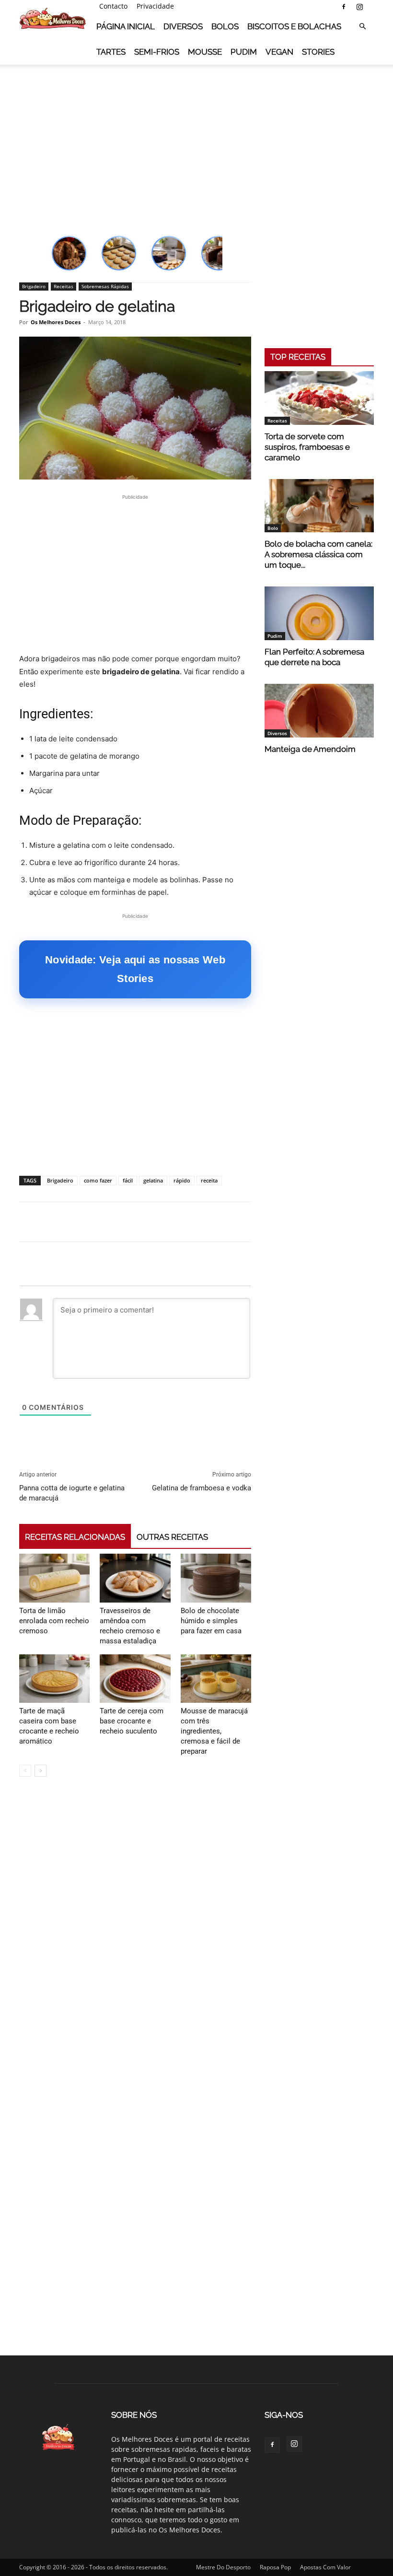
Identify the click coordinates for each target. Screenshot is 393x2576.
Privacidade (155, 6)
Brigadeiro (34, 286)
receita (209, 1180)
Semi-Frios (157, 52)
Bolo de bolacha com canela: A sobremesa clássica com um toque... (318, 554)
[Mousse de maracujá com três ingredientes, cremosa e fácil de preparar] (216, 1679)
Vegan (279, 52)
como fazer (98, 1180)
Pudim (244, 52)
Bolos (225, 26)
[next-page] (40, 1771)
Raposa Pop (275, 2567)
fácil (128, 1180)
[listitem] (69, 253)
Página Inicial (126, 26)
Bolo (273, 528)
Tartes (111, 52)
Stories (318, 52)
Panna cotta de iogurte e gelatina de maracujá (72, 1493)
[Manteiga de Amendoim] (319, 711)
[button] (362, 27)
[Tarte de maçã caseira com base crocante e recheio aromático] (54, 1679)
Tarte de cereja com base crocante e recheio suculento (132, 1721)
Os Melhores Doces (56, 322)
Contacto (113, 6)
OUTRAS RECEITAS (172, 1537)
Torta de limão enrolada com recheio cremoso (54, 1621)
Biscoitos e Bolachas (294, 26)
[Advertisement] (196, 139)
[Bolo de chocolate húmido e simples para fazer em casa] (216, 1578)
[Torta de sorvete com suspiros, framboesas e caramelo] (319, 398)
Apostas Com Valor (325, 2567)
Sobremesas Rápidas (105, 286)
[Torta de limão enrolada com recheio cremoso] (54, 1578)
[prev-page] (25, 1771)
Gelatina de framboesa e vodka (202, 1488)
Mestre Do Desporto (223, 2567)
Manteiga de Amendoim (310, 749)
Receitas (64, 286)
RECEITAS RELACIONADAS (75, 1537)
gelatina (153, 1180)
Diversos (183, 26)
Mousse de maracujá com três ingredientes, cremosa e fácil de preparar (214, 1731)
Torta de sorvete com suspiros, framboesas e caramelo (307, 447)
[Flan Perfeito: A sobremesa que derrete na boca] (319, 613)
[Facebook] (344, 7)
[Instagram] (359, 7)
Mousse (205, 52)
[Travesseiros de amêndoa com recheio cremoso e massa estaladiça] (135, 1578)
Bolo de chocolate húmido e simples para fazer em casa (211, 1621)
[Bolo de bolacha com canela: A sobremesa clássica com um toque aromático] (319, 506)
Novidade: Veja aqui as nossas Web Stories (135, 969)
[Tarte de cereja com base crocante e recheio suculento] (135, 1679)
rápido (182, 1180)
